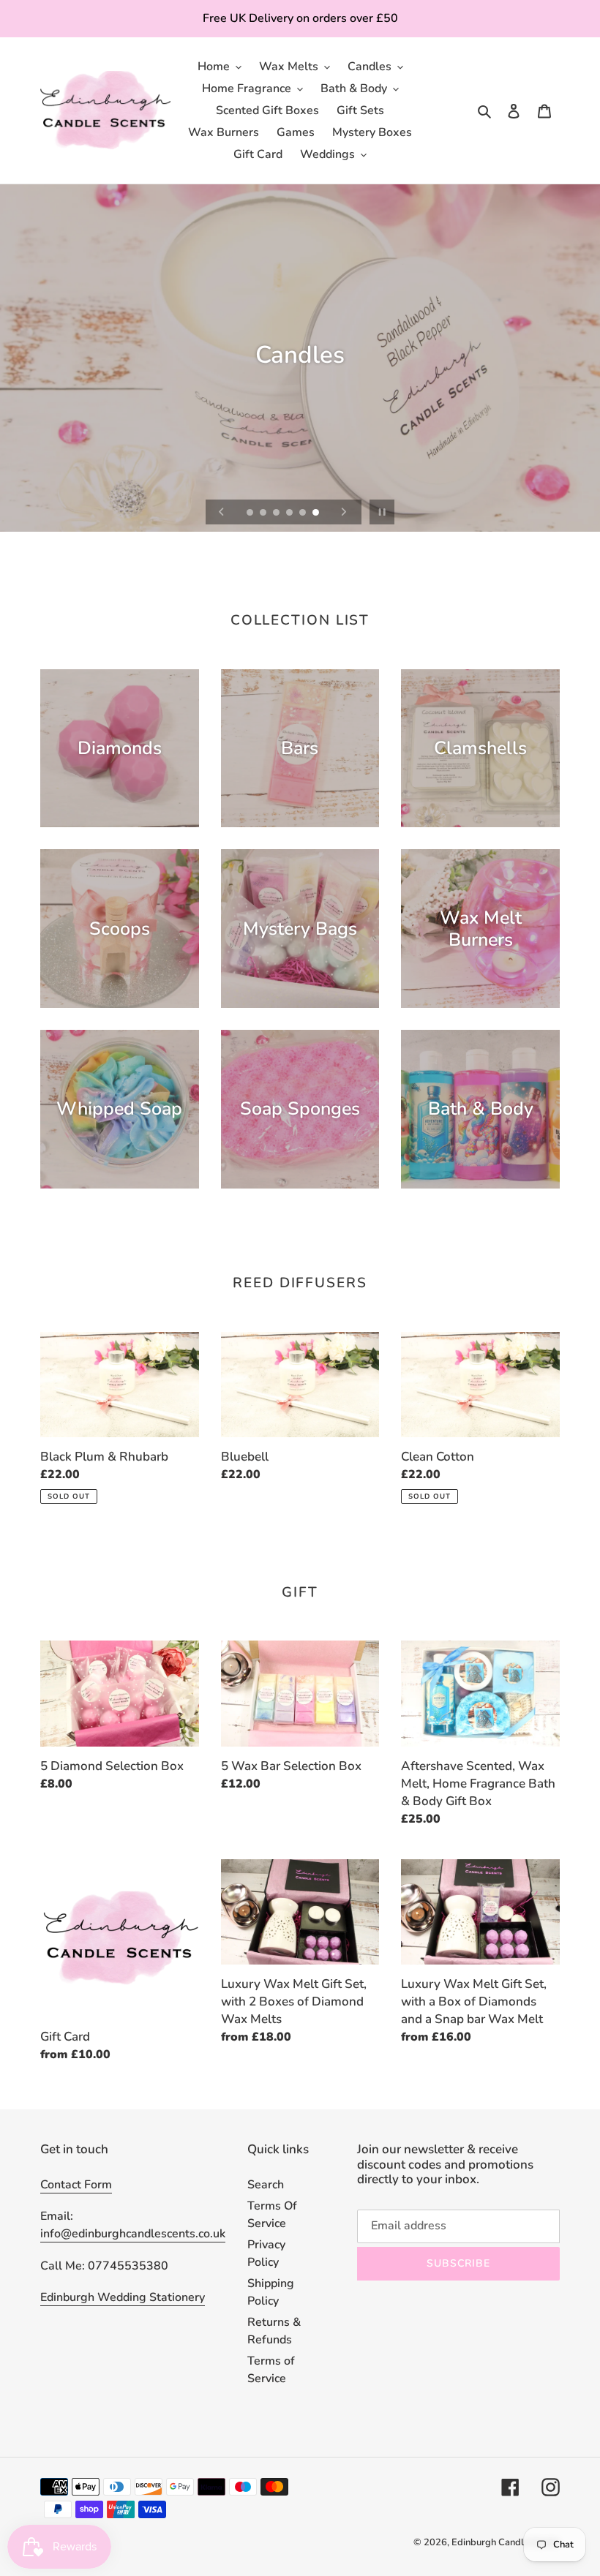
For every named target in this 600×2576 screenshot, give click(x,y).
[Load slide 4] (290, 513)
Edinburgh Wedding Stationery (123, 2297)
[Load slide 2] (264, 513)
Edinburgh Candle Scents (506, 2542)
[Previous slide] (222, 512)
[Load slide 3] (277, 513)
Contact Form (76, 2185)
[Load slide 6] (317, 513)
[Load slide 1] (251, 513)
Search (266, 2185)
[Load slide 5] (304, 513)
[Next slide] (344, 512)
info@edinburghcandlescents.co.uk (133, 2234)
